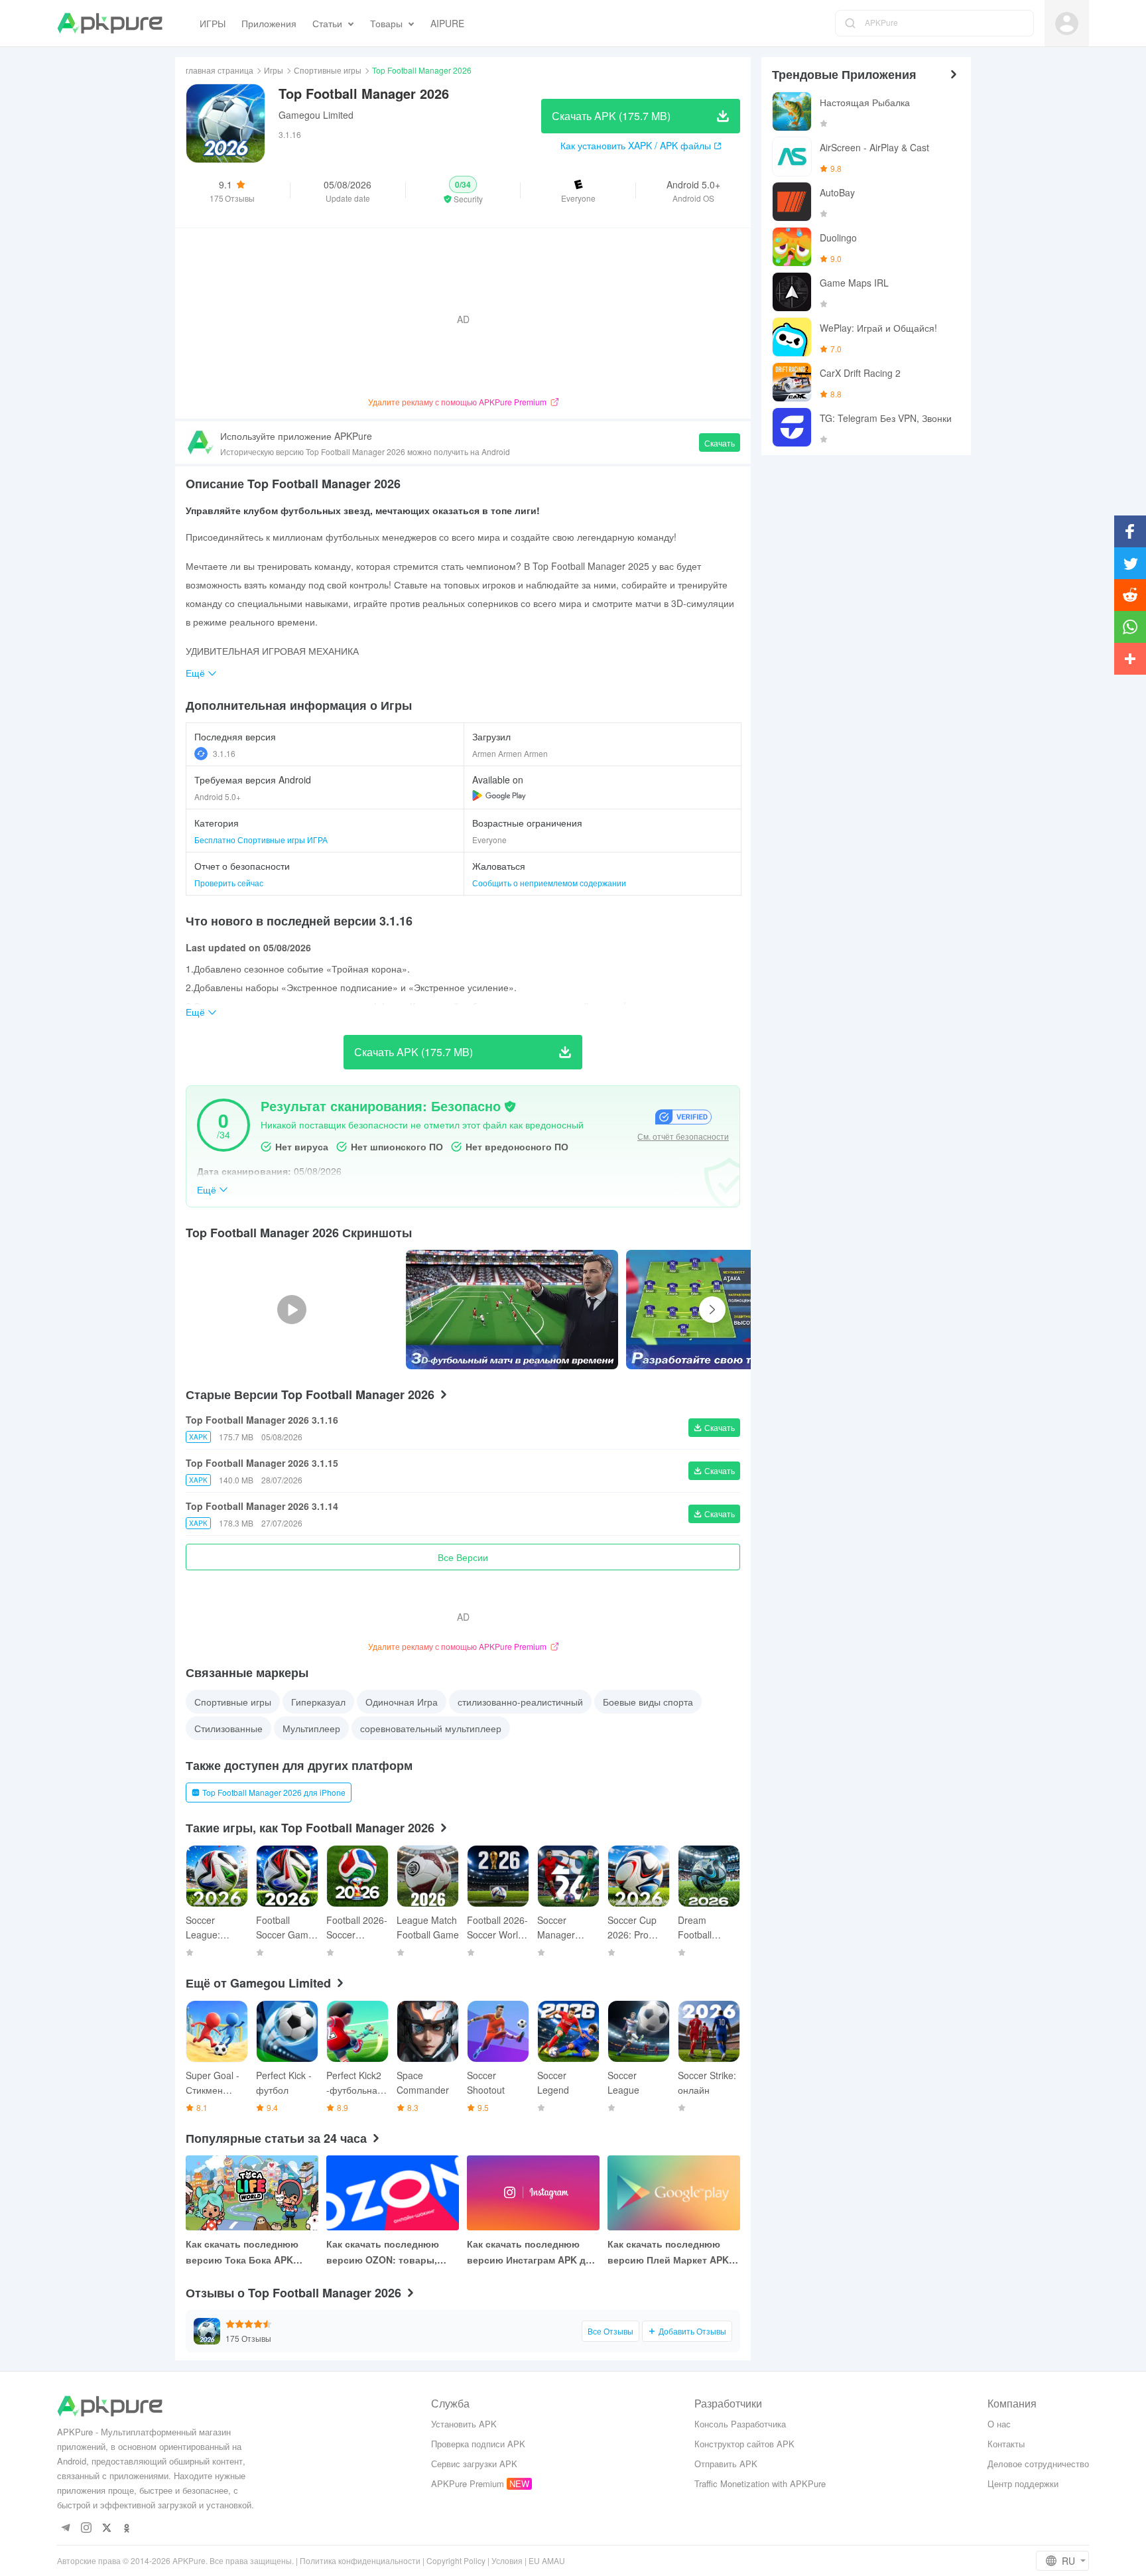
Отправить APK (726, 2464)
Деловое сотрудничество (1038, 2464)
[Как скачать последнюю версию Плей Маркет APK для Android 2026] (674, 2193)
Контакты (1006, 2444)
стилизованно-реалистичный (520, 1702)
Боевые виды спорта (648, 1702)
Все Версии (463, 1557)
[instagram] (86, 2529)
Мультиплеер (311, 1728)
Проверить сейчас (229, 883)
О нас (999, 2424)
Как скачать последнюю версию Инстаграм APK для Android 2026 (532, 2252)
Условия (507, 2560)
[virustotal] (510, 1107)
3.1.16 (224, 753)
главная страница (220, 70)
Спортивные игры (328, 70)
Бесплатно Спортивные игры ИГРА (261, 840)
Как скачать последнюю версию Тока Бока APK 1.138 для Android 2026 (242, 2252)
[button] (463, 190)
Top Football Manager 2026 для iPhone (274, 1792)
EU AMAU (547, 2560)
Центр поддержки (1023, 2483)
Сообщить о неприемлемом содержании (549, 883)
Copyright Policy (456, 2560)
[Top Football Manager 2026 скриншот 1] (732, 1310)
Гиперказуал (318, 1702)
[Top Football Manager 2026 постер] (512, 1310)
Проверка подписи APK (478, 2444)
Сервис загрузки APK (474, 2464)
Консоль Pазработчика (740, 2424)
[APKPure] (110, 23)
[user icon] (1067, 24)
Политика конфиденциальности (360, 2560)
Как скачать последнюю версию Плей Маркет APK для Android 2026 (668, 2252)
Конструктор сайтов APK (744, 2444)
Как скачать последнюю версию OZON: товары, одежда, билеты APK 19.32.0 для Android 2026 (393, 2252)
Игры (274, 70)
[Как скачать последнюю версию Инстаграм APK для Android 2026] (533, 2193)
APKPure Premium (468, 2483)
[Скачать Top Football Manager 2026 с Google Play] (499, 795)
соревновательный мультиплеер (431, 1728)
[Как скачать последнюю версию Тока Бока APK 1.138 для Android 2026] (252, 2193)
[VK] (106, 2529)
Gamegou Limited (316, 115)
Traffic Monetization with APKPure (760, 2483)
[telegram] (65, 2529)
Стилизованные (228, 1728)
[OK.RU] (127, 2529)
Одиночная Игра (402, 1702)
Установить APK (464, 2424)
